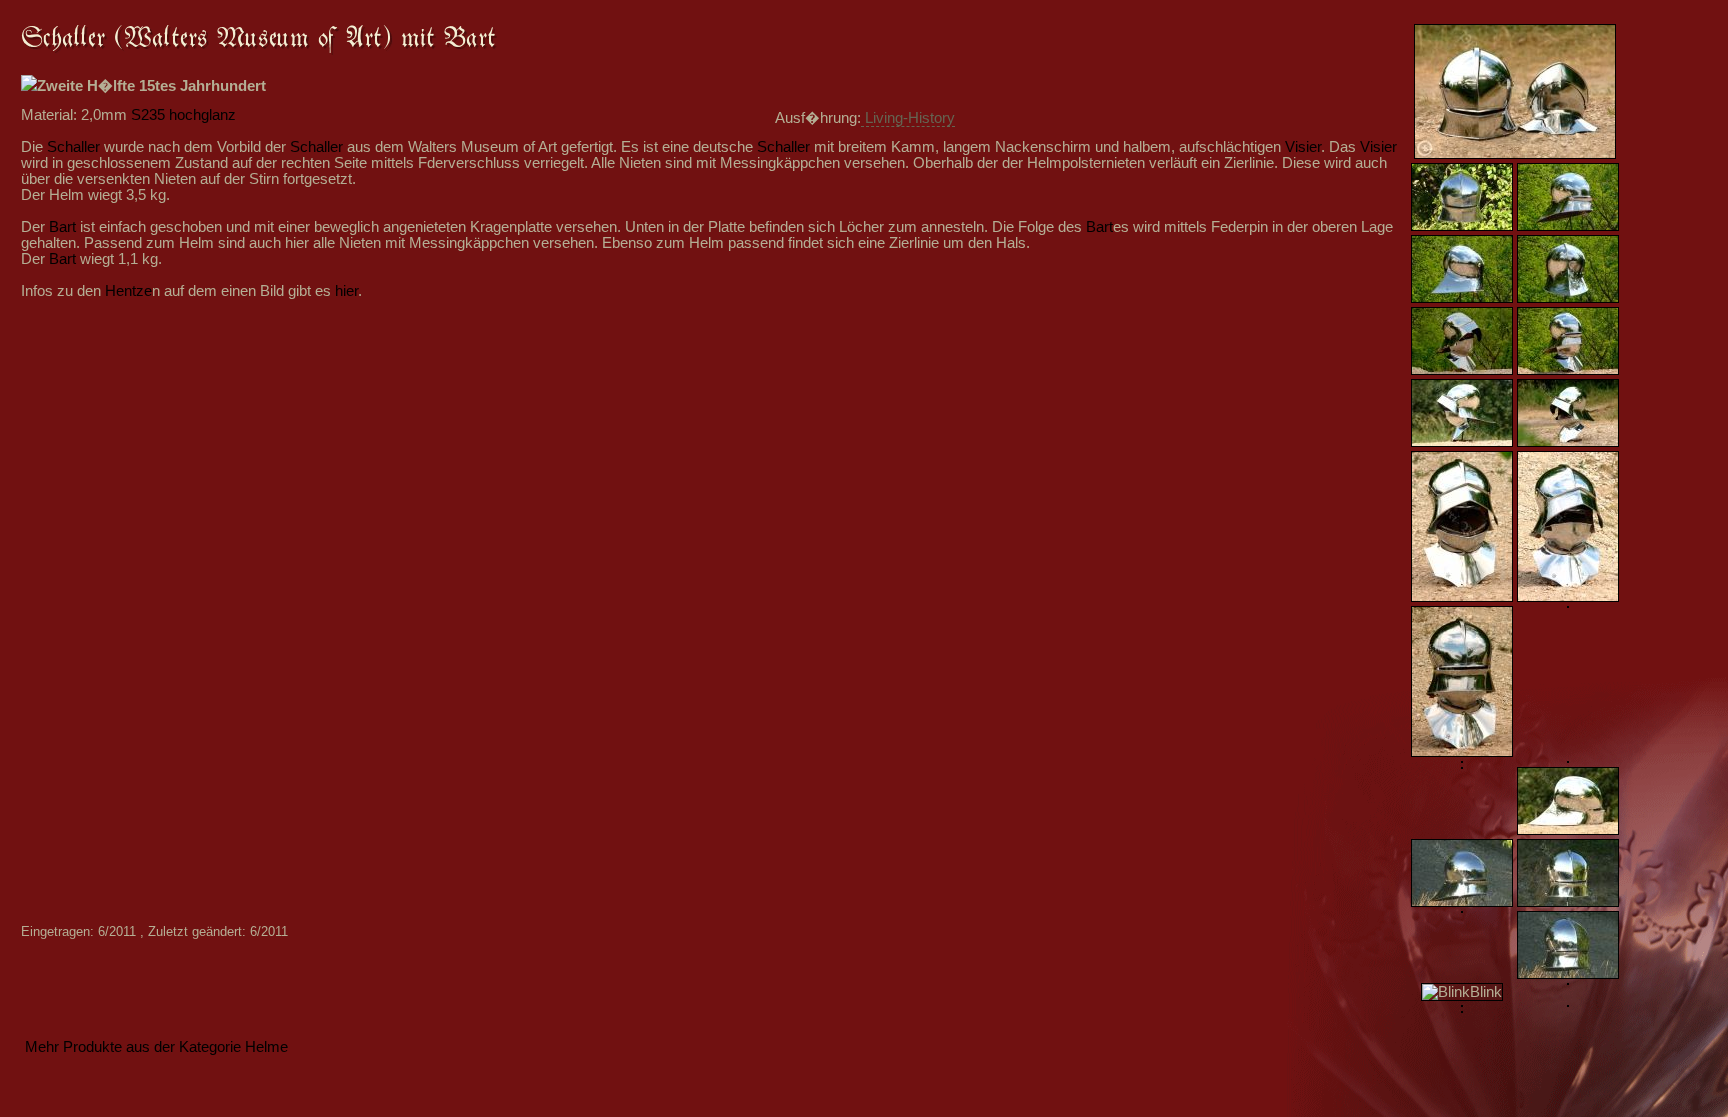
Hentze (128, 291)
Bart (62, 227)
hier (346, 291)
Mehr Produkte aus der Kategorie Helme (156, 1047)
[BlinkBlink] (1462, 992)
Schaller (73, 147)
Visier (1303, 147)
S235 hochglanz (183, 115)
